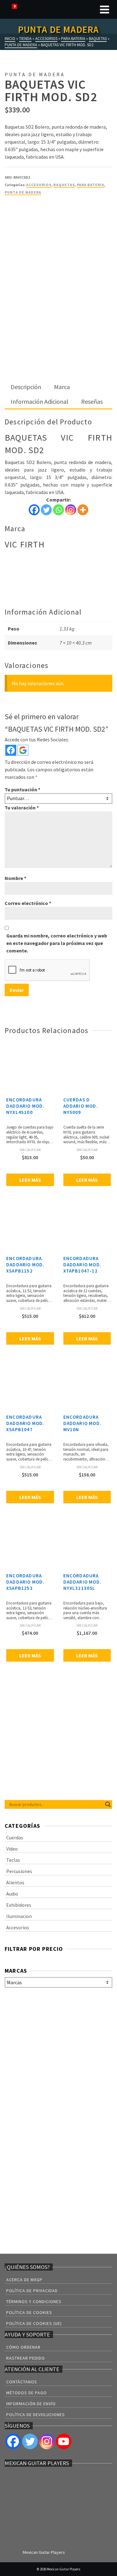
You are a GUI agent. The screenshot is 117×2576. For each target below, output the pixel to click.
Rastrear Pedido (26, 2358)
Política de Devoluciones (36, 2415)
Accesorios (39, 185)
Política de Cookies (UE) (34, 2323)
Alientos (15, 1882)
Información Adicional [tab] (39, 401)
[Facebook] (34, 510)
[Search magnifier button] (108, 1804)
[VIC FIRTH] (28, 225)
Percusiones (19, 1871)
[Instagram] (71, 510)
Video (12, 1849)
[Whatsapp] (58, 510)
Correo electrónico (28, 903)
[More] (83, 510)
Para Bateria (90, 185)
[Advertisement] (58, 319)
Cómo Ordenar (23, 2347)
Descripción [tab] (26, 387)
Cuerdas (15, 1837)
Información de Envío (31, 2404)
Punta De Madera (23, 192)
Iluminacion (19, 1916)
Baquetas (64, 185)
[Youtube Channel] (64, 2441)
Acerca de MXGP (24, 2280)
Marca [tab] (62, 387)
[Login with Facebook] (11, 750)
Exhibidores (19, 1905)
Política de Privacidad (32, 2291)
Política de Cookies (29, 2312)
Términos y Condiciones (34, 2302)
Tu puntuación (22, 789)
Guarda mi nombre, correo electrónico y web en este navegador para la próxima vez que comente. (57, 943)
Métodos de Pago (27, 2393)
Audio (12, 1894)
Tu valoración (22, 808)
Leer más (30, 1180)
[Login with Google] (23, 750)
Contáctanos (22, 2382)
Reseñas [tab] (92, 401)
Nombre (15, 878)
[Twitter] (46, 510)
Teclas (13, 1860)
